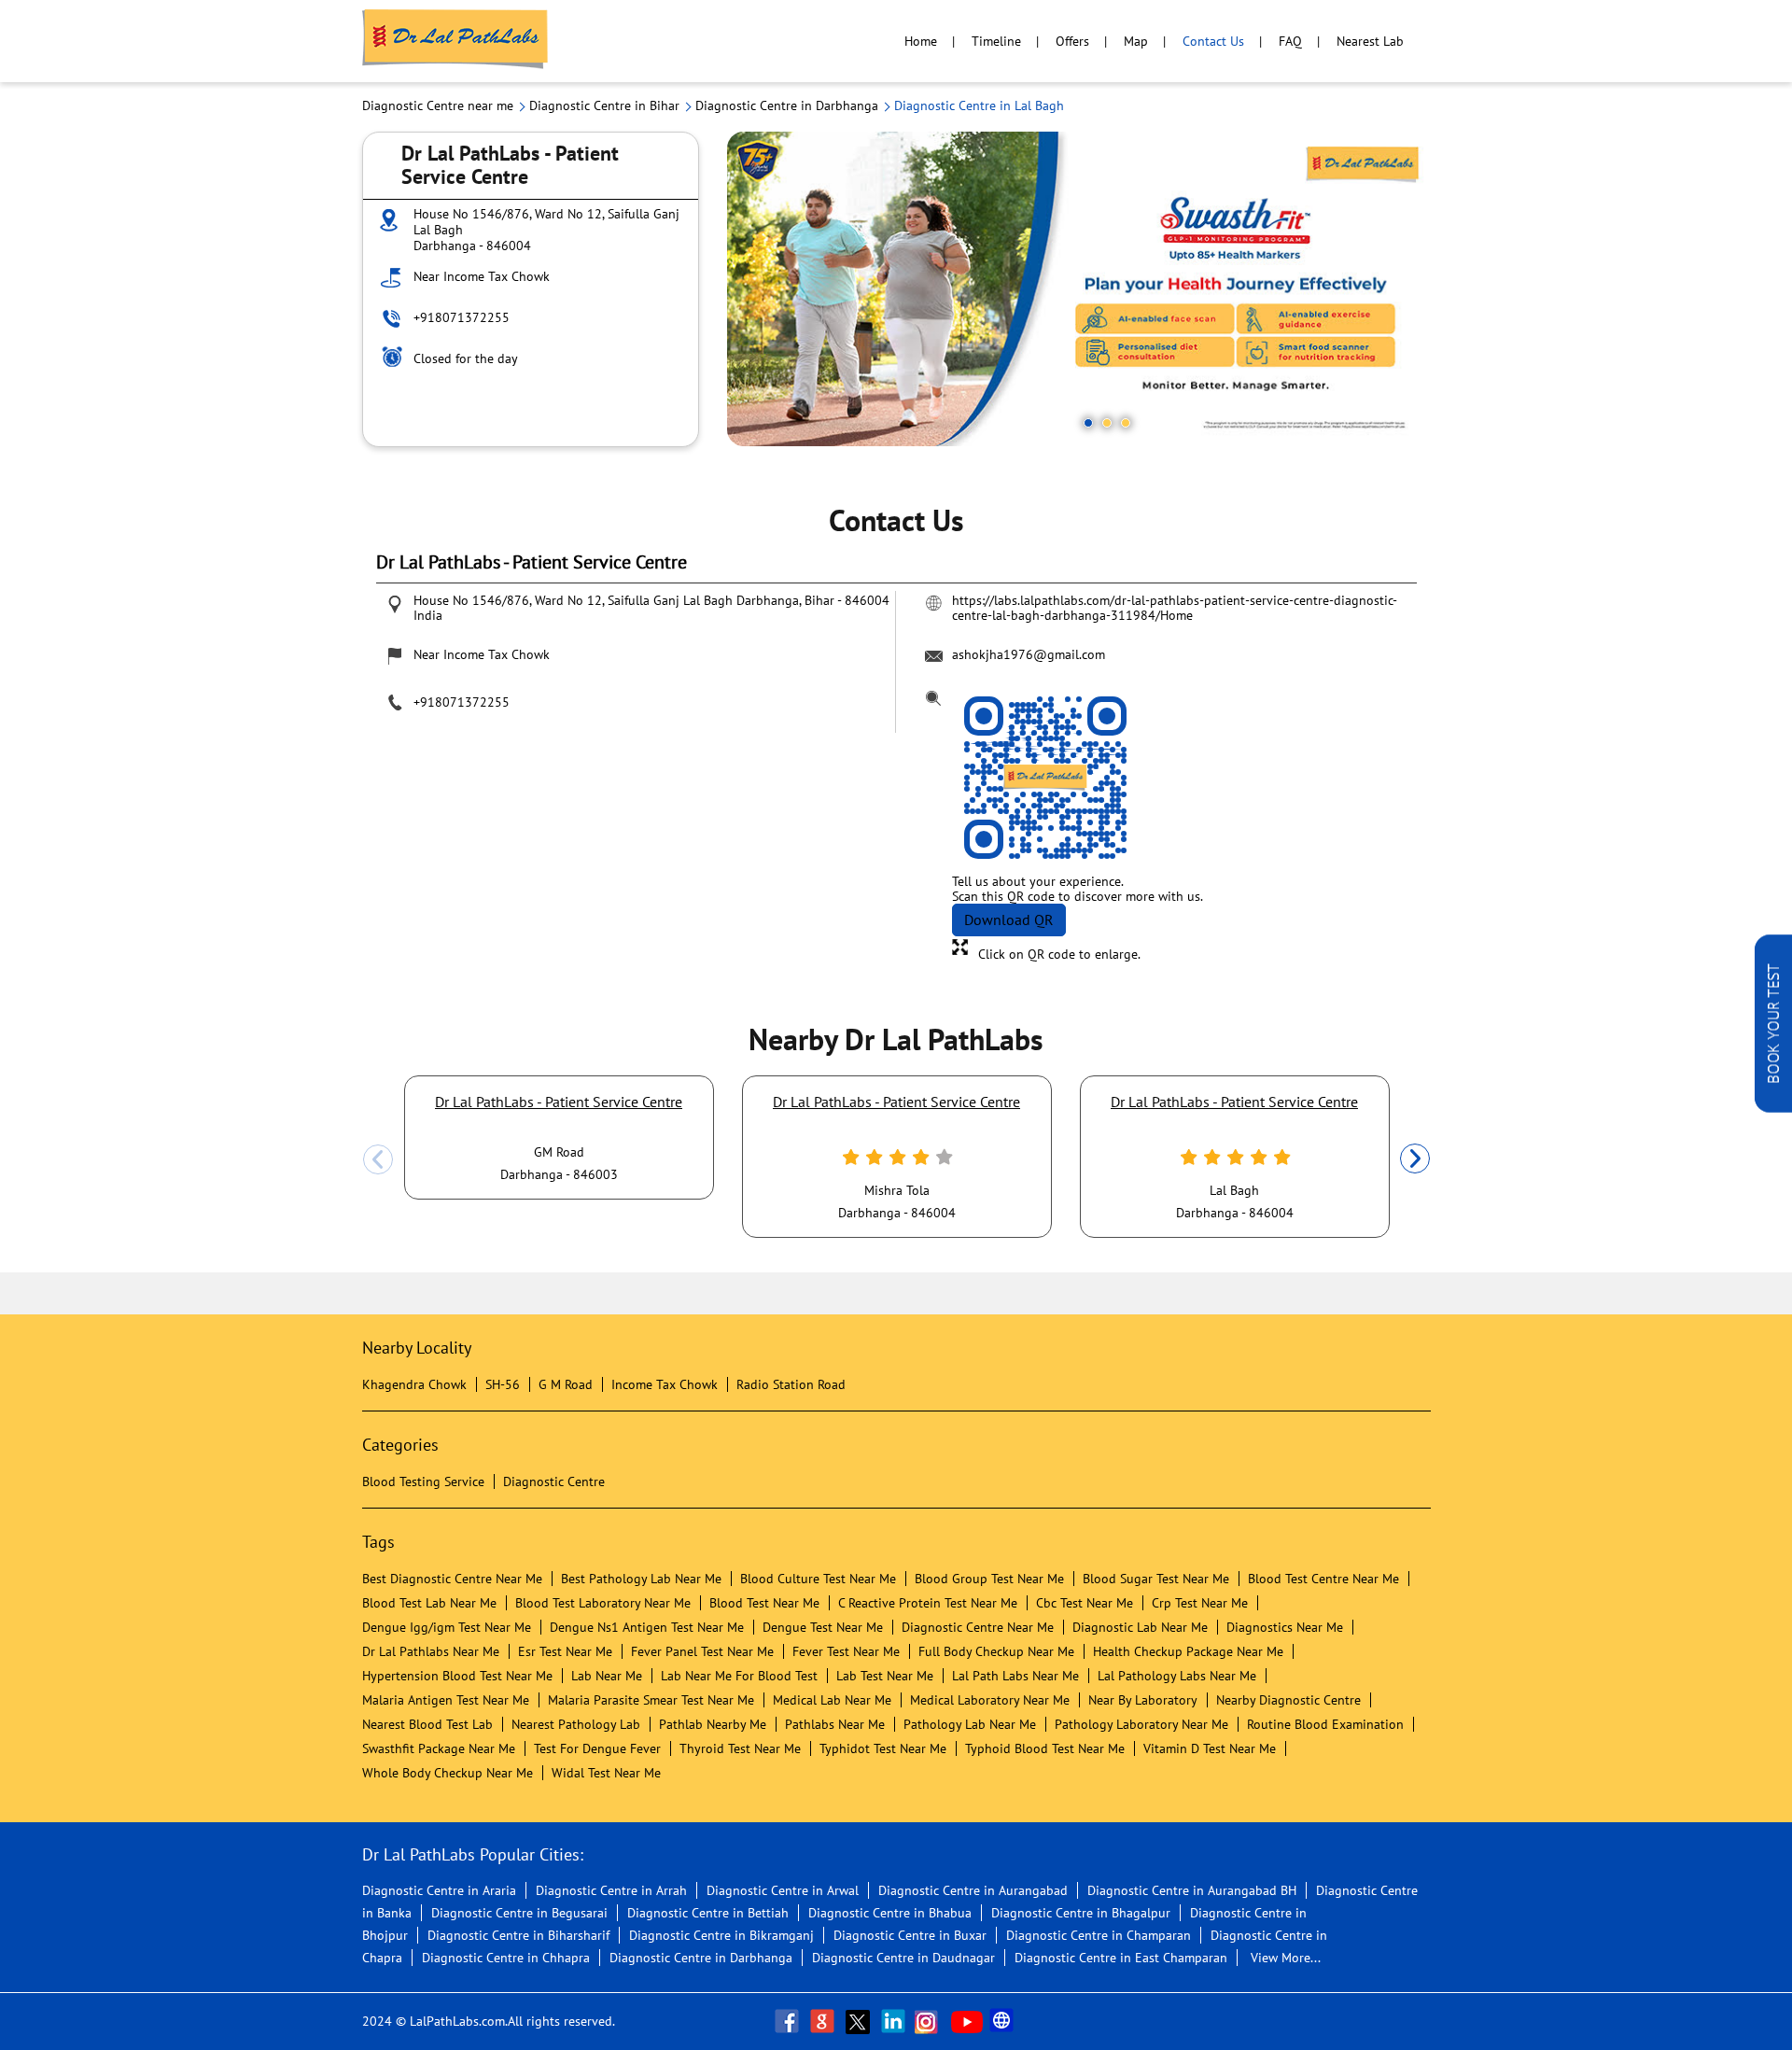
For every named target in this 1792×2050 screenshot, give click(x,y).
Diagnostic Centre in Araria (439, 1890)
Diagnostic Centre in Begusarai (519, 1913)
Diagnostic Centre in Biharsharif (518, 1935)
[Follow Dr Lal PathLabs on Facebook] (789, 2021)
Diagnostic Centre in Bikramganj (721, 1935)
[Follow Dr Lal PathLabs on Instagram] (931, 2021)
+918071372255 (462, 317)
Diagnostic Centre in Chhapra (506, 1958)
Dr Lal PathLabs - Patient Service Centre (559, 1102)
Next (1415, 1159)
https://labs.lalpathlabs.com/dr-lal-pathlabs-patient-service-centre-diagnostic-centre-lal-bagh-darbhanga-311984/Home (1175, 608)
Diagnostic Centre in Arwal (783, 1890)
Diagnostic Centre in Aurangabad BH (1192, 1890)
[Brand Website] (1003, 2021)
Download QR (1009, 920)
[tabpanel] (1079, 289)
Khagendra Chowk (414, 1384)
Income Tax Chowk (665, 1384)
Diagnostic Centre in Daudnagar (903, 1958)
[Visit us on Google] (824, 2021)
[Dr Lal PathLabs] (455, 41)
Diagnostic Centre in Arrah (611, 1890)
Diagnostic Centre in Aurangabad (973, 1890)
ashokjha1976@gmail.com (1029, 654)
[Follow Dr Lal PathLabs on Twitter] (860, 2021)
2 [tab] (1107, 423)
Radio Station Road (791, 1384)
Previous (378, 1159)
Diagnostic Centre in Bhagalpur (1081, 1913)
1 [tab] (1088, 423)
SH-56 (503, 1384)
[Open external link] (1773, 1107)
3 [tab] (1126, 423)
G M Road (566, 1384)
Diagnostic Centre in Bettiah (708, 1913)
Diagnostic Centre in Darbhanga (701, 1958)
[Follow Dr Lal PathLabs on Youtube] (967, 2021)
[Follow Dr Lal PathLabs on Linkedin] (895, 2021)
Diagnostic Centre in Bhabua (890, 1913)
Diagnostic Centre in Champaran (1099, 1935)
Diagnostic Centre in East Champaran (1121, 1958)
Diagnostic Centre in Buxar (910, 1935)
